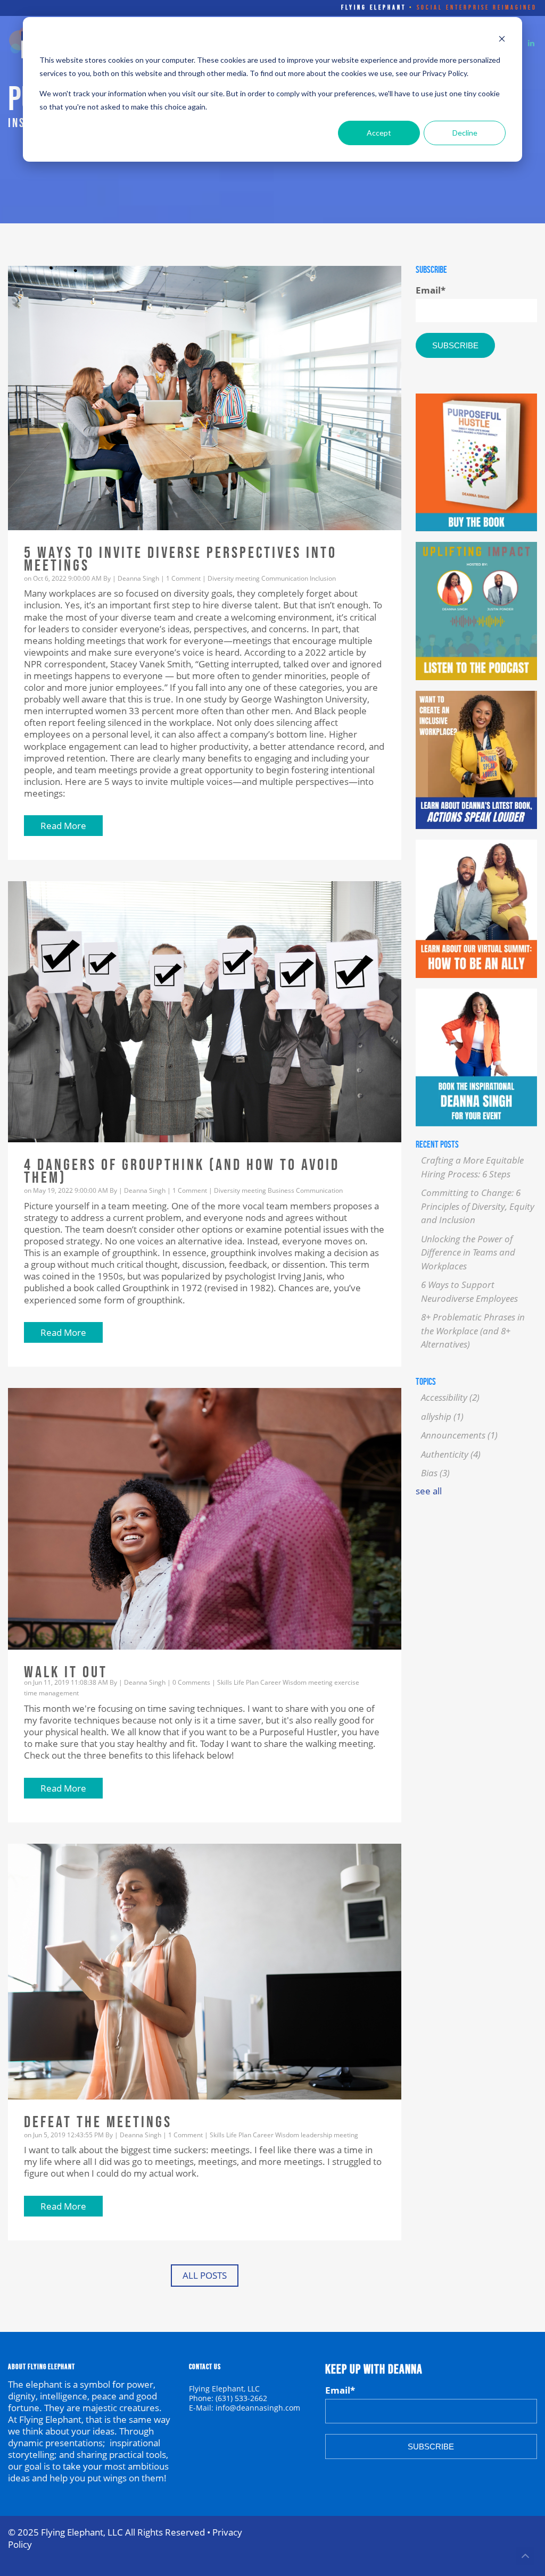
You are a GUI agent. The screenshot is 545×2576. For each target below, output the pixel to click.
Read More (63, 826)
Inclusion (323, 579)
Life (239, 1683)
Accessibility (450, 1397)
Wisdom (295, 1683)
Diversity (221, 579)
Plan (252, 1683)
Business (281, 1191)
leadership (316, 2135)
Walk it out (66, 1672)
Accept (379, 133)
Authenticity (451, 1454)
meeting (247, 579)
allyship (442, 1416)
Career (271, 1683)
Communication (285, 579)
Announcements (459, 1435)
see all (429, 1491)
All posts (205, 2275)
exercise (347, 1683)
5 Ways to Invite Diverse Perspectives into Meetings (180, 559)
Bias (435, 1473)
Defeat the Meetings (98, 2122)
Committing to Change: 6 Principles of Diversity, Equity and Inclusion (478, 1206)
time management (51, 1693)
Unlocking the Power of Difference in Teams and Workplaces (468, 1252)
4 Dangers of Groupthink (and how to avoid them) (182, 1171)
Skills (225, 1683)
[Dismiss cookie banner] (502, 40)
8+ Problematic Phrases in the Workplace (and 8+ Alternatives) (473, 1331)
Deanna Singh (138, 579)
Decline (465, 133)
